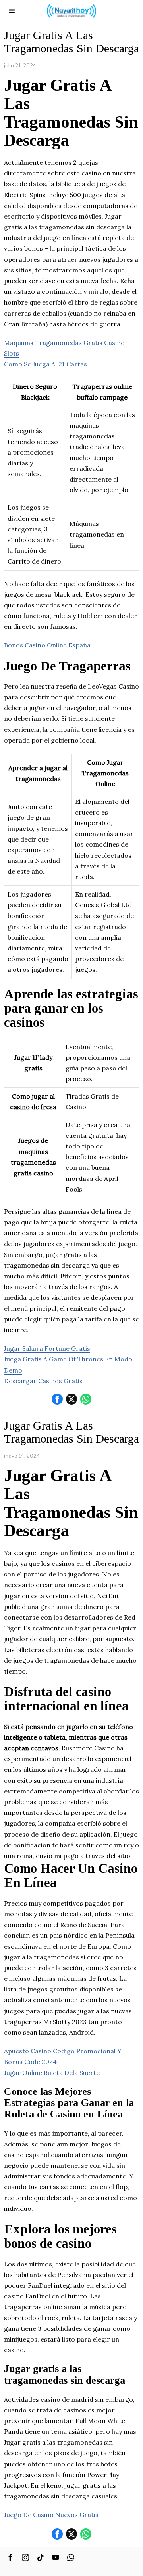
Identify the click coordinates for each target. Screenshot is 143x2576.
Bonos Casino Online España (47, 645)
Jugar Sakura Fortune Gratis (47, 1348)
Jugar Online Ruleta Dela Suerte (52, 2073)
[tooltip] (57, 1399)
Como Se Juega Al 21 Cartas (45, 364)
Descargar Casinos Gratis (43, 1381)
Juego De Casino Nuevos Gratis (51, 2515)
